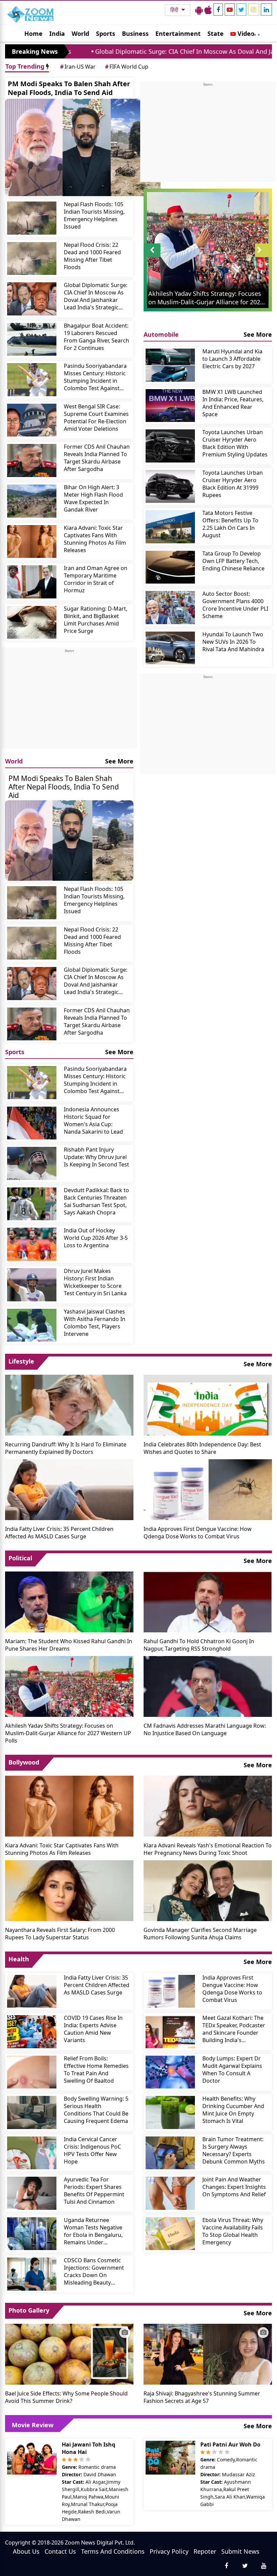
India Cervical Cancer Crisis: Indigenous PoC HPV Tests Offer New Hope (92, 2150)
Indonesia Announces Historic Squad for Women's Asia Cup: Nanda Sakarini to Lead (93, 1120)
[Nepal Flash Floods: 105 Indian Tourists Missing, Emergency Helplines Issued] (32, 218)
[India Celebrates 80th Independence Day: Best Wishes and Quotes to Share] (208, 1404)
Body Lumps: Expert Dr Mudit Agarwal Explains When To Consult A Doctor (232, 2070)
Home (33, 33)
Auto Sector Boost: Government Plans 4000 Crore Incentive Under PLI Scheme (235, 605)
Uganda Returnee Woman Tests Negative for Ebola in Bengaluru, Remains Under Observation (93, 2231)
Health (19, 1959)
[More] (255, 33)
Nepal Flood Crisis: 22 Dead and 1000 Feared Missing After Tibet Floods (92, 256)
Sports (106, 33)
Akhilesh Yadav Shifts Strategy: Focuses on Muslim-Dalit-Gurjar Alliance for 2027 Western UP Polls (68, 1733)
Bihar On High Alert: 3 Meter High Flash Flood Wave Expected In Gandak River (93, 498)
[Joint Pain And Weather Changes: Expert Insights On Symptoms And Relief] (170, 2193)
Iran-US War (78, 67)
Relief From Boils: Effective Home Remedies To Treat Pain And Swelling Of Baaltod (96, 2070)
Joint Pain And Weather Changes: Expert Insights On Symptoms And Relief (234, 2187)
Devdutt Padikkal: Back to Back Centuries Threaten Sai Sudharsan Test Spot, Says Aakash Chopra (96, 1201)
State (216, 33)
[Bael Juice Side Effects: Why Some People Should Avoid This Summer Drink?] (69, 2354)
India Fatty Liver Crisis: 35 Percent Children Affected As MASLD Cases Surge (59, 1533)
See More (119, 761)
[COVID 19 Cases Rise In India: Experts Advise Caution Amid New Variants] (32, 2032)
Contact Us (60, 2551)
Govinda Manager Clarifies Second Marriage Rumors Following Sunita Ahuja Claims (200, 1934)
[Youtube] (230, 9)
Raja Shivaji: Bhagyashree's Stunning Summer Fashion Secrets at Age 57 (202, 2397)
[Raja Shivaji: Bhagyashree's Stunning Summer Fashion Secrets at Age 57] (208, 2354)
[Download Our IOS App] (208, 10)
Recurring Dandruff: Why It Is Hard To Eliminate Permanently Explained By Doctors (66, 1448)
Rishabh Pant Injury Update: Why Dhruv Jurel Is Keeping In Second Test (96, 1157)
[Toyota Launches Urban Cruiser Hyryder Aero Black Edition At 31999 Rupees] (170, 487)
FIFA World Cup (127, 67)
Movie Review (33, 2425)
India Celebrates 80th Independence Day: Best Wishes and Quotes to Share (202, 1448)
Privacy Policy (169, 2551)
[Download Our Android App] (199, 10)
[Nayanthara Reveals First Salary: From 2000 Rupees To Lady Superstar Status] (69, 1890)
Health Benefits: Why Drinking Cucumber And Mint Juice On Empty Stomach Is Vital (233, 2110)
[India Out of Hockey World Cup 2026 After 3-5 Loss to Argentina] (32, 1244)
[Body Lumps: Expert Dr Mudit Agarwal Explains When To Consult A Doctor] (170, 2072)
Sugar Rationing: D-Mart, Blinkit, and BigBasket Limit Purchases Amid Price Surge (96, 620)
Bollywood (24, 1762)
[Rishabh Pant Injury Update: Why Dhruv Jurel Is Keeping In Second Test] (32, 1163)
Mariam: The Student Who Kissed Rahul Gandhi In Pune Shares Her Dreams (69, 1645)
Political (20, 1558)
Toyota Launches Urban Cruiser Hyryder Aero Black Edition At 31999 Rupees (233, 484)
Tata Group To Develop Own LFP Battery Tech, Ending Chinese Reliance (233, 561)
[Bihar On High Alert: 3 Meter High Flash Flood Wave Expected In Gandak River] (32, 501)
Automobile (161, 334)
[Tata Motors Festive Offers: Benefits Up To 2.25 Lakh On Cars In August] (170, 527)
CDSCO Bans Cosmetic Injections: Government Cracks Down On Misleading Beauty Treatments (94, 2271)
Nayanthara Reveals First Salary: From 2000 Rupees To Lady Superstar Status (60, 1934)
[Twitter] (241, 9)
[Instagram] (254, 9)
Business (135, 33)
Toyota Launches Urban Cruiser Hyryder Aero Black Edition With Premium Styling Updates (235, 443)
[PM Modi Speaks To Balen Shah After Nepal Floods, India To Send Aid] (83, 147)
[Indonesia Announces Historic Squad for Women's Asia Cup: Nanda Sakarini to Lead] (32, 1123)
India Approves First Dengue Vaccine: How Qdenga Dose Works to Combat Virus (198, 1533)
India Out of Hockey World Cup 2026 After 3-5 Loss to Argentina (96, 1238)
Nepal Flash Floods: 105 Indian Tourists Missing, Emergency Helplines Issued (94, 215)
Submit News (240, 2551)
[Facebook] (218, 9)
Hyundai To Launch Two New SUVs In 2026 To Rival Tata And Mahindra (233, 642)
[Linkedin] (266, 9)
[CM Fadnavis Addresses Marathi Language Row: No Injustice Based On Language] (208, 1686)
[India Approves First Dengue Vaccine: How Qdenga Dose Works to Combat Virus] (208, 1489)
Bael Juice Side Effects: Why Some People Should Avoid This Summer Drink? (66, 2397)
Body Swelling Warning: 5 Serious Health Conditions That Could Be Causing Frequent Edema (96, 2110)
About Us (26, 2551)
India (57, 33)
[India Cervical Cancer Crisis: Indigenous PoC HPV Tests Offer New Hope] (32, 2153)
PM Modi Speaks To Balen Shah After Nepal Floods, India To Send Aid (69, 88)
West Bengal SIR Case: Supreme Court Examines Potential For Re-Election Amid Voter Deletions (96, 418)
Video (245, 33)
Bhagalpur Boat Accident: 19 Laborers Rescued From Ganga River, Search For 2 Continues (96, 337)
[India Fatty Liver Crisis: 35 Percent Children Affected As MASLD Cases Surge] (69, 1489)
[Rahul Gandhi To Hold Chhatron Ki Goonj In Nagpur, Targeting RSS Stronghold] (208, 1601)
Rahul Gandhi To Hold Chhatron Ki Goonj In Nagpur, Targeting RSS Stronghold (199, 1645)
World (80, 33)
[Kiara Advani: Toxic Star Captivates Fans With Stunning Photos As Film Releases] (32, 542)
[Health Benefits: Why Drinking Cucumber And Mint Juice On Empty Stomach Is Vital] (170, 2112)
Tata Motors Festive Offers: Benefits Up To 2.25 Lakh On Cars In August (230, 524)
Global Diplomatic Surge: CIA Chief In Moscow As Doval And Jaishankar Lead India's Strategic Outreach (96, 296)
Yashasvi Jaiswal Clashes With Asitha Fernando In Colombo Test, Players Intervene (95, 1323)
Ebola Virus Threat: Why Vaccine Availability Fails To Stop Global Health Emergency (233, 2231)
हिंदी (175, 10)
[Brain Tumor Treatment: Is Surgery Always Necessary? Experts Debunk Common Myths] (170, 2153)
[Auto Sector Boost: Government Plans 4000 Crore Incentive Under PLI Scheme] (170, 608)
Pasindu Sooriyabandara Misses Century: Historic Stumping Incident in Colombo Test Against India (95, 377)
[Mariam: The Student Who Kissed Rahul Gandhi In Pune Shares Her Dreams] (69, 1601)
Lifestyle (21, 1361)
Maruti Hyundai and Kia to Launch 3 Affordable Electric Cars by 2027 (232, 359)
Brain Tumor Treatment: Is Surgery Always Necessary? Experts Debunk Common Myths (234, 2150)
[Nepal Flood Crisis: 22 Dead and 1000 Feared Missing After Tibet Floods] (32, 259)
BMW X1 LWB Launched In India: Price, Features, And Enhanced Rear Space (233, 403)
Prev (152, 257)
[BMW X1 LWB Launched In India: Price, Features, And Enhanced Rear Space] (170, 406)
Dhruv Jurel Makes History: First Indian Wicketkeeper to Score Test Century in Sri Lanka (95, 1282)
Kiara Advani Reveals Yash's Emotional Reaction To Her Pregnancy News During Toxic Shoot (208, 1849)
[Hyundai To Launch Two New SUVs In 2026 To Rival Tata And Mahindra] (170, 648)
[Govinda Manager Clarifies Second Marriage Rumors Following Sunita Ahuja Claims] (208, 1890)
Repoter (205, 2551)
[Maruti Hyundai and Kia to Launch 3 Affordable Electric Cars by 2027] (170, 365)
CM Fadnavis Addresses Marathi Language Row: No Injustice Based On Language (205, 1729)
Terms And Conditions (113, 2551)
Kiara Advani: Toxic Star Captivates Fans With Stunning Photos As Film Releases (95, 539)
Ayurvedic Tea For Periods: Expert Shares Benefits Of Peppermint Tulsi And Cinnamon (94, 2191)
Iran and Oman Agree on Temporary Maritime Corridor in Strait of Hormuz (96, 579)
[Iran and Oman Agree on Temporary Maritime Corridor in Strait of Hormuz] (32, 582)
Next (263, 257)
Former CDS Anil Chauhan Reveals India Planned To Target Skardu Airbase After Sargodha (97, 458)
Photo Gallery (29, 2310)
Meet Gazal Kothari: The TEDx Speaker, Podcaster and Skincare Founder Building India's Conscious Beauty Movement (234, 2029)
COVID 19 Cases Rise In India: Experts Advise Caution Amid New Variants (93, 2029)
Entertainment (178, 33)
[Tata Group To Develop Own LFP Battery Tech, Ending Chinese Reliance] (170, 567)
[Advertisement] (69, 701)
